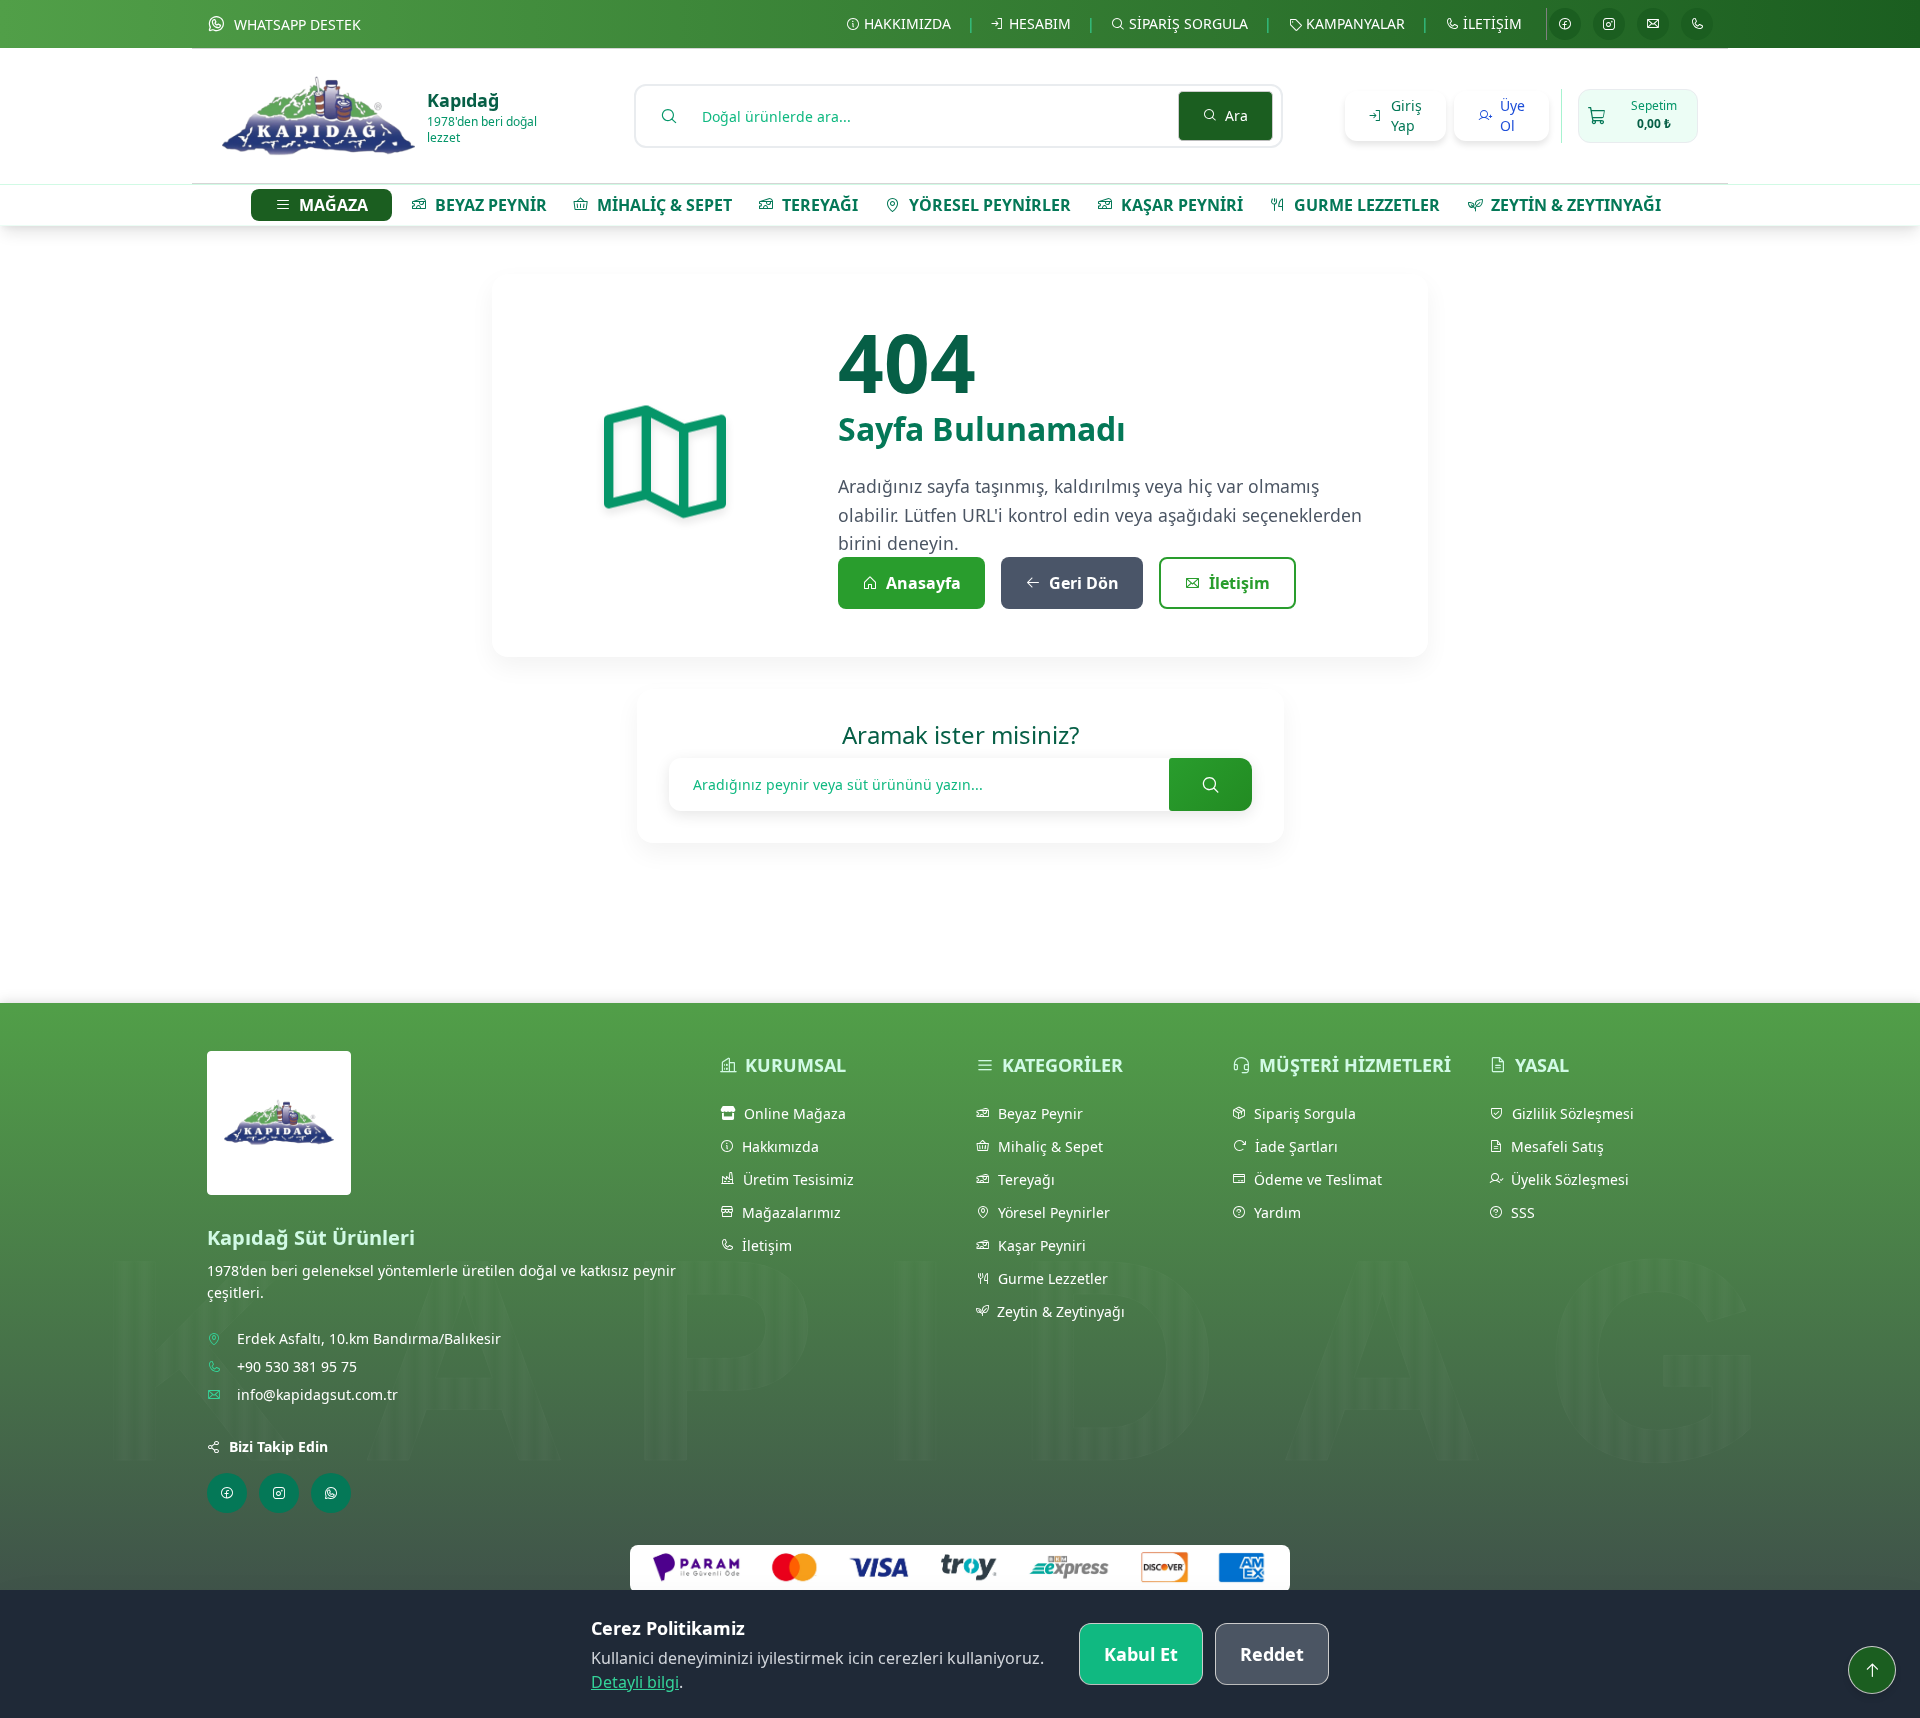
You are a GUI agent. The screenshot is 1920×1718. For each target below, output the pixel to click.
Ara (1236, 115)
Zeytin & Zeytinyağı (1061, 1311)
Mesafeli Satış (1557, 1146)
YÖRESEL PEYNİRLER (990, 205)
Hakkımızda (907, 23)
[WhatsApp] (331, 1493)
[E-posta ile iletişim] (1653, 24)
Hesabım (1040, 23)
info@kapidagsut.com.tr (317, 1394)
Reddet (1272, 1654)
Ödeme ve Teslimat (1318, 1179)
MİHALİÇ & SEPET (664, 205)
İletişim (1492, 23)
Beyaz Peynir (1040, 1113)
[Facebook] (1565, 24)
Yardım (1277, 1212)
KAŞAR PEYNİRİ (1182, 205)
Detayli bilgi (635, 1682)
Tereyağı (1026, 1179)
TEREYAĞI (820, 205)
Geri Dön (1084, 583)
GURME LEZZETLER (1367, 205)
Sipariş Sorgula (1188, 23)
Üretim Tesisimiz (798, 1179)
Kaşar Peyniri (1042, 1245)
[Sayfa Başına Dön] (1872, 1670)
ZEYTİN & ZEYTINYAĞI (1576, 205)
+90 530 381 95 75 (297, 1366)
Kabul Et (1141, 1654)
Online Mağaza (795, 1113)
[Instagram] (1609, 24)
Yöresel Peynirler (1054, 1212)
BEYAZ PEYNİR (491, 205)
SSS (1523, 1212)
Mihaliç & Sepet (1050, 1146)
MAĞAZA (333, 205)
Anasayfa (923, 583)
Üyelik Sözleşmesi (1570, 1179)
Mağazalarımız (791, 1212)
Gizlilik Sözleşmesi (1573, 1113)
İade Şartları (1296, 1146)
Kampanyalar (1355, 23)
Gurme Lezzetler (1053, 1278)
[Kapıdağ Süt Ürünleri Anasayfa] (279, 1135)
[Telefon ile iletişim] (1697, 24)
